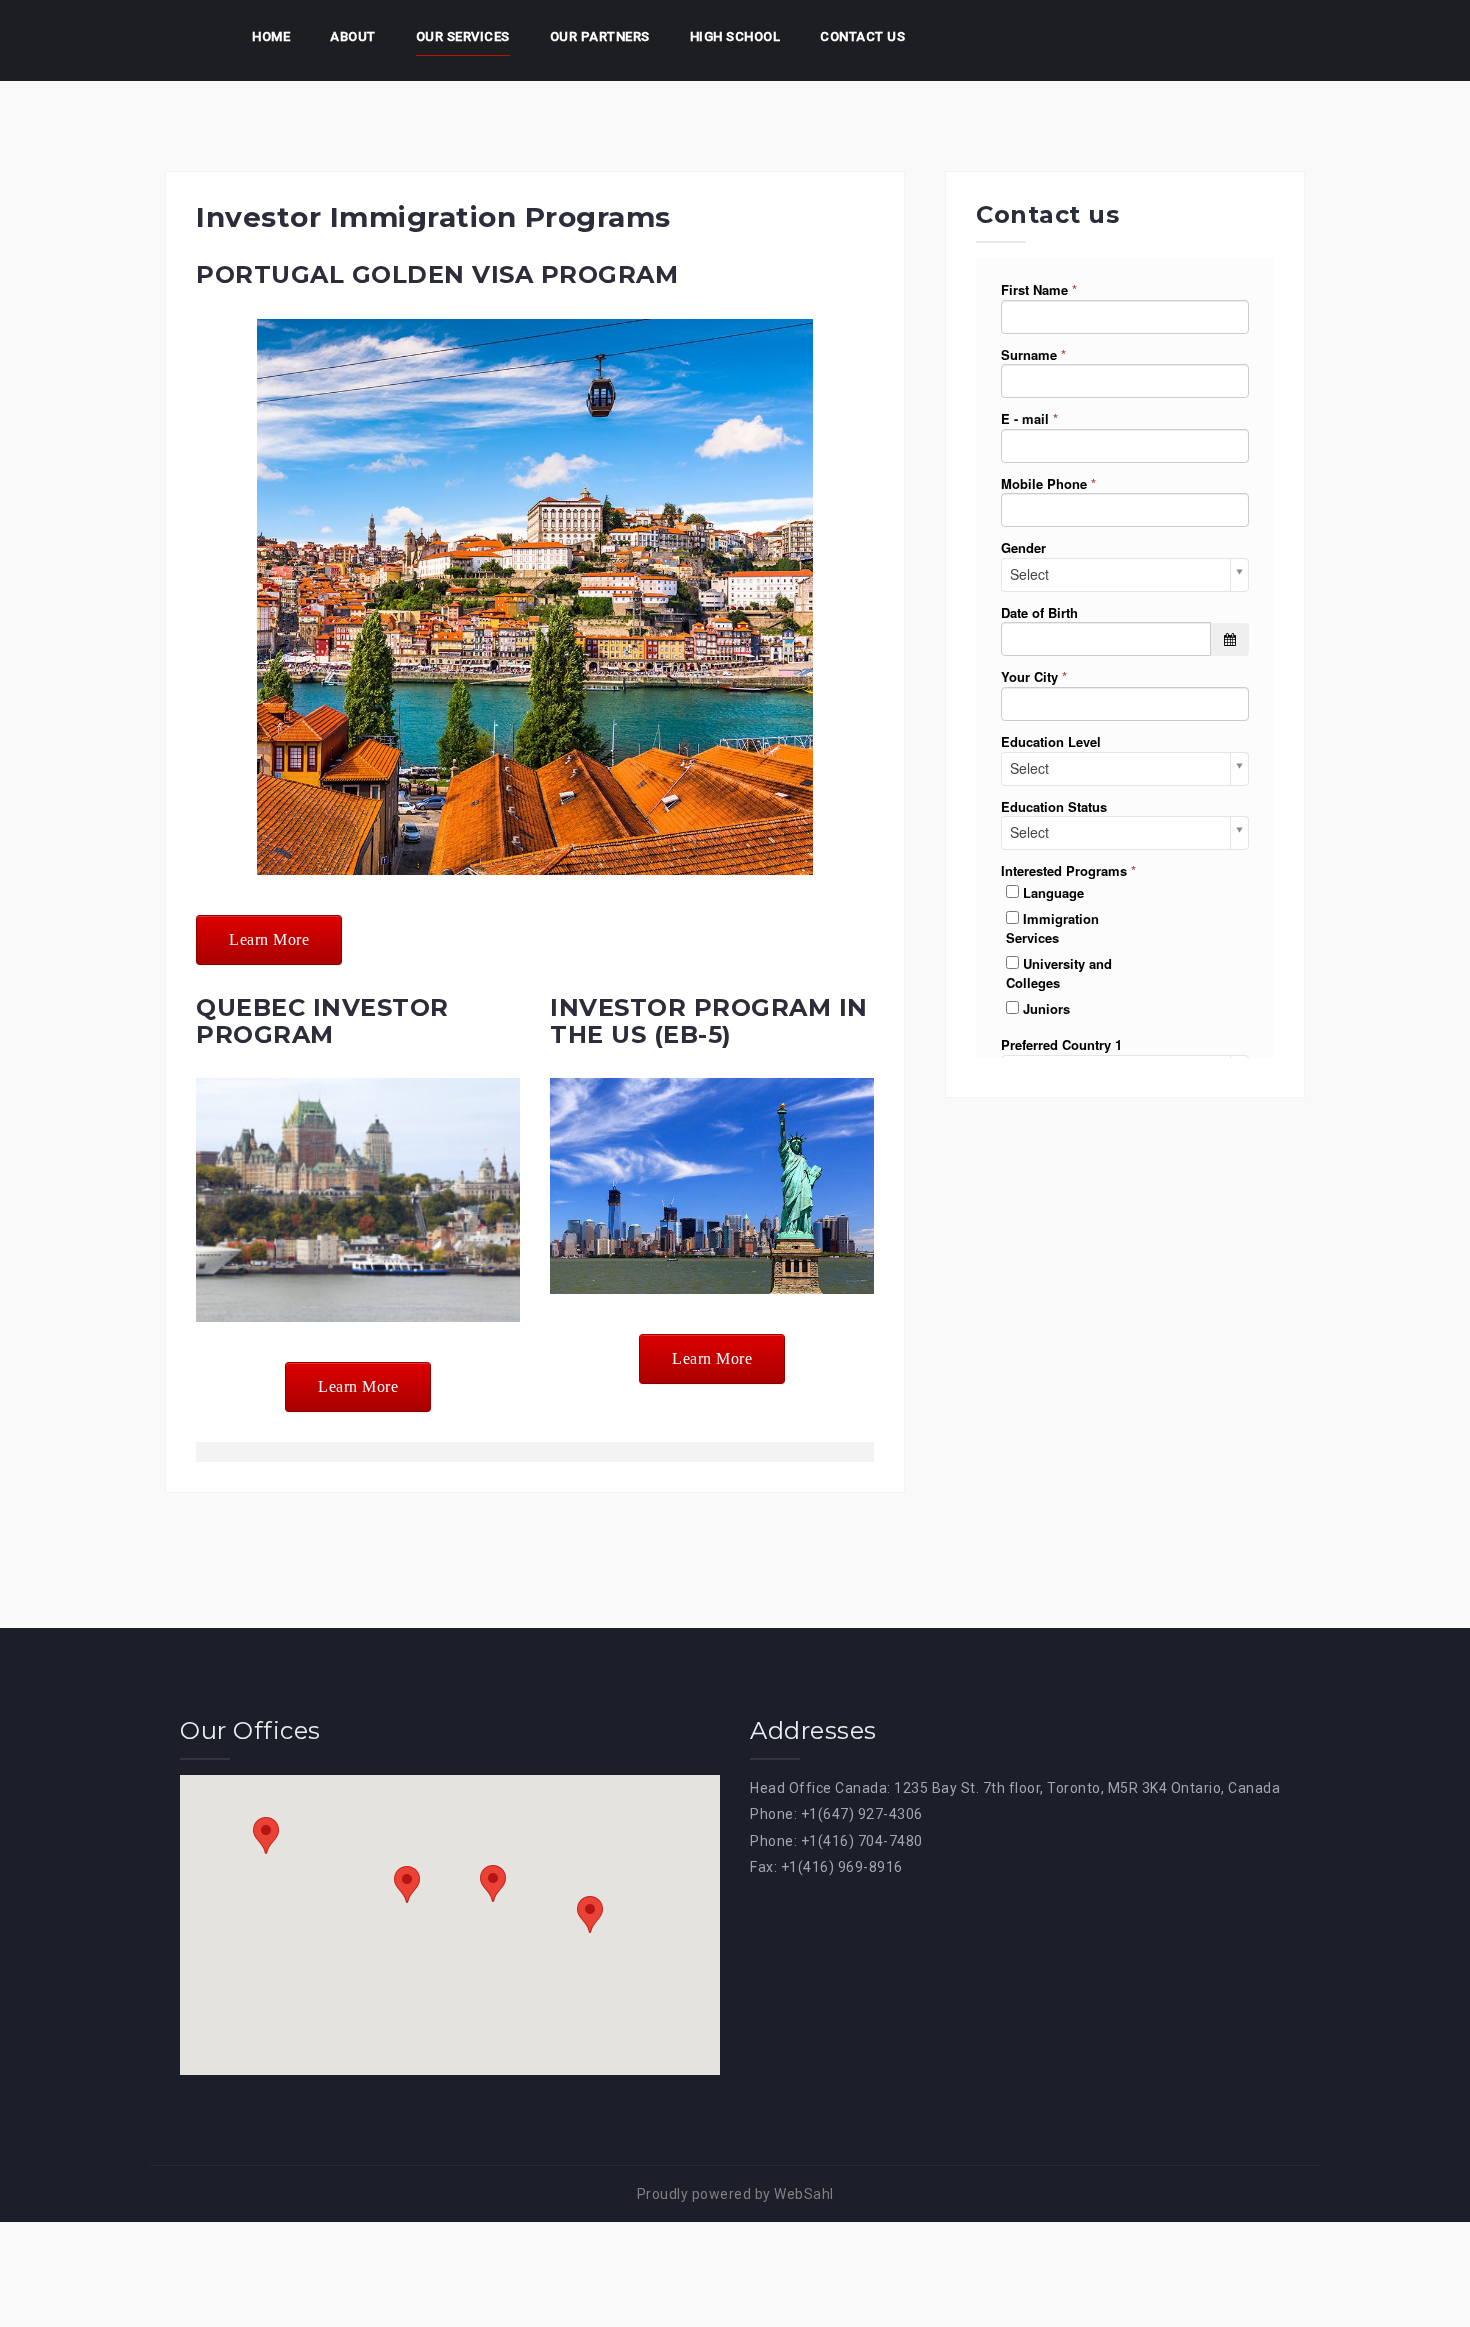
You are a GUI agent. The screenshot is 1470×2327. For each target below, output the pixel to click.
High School (735, 36)
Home (271, 36)
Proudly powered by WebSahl (735, 2194)
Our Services (463, 36)
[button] (266, 1835)
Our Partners (600, 36)
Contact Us (862, 36)
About (353, 36)
